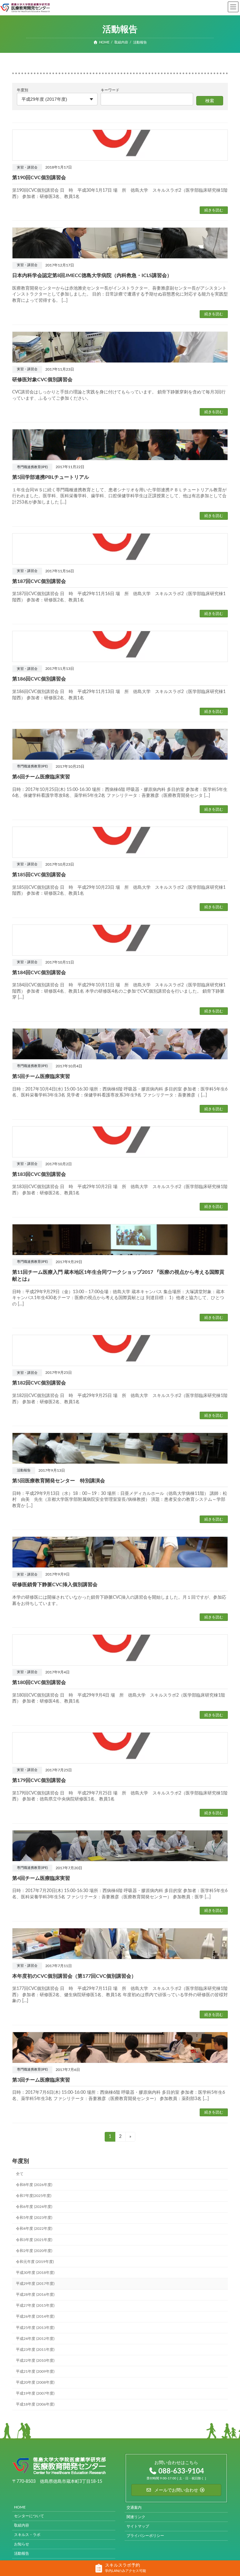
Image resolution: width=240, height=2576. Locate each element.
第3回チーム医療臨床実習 (41, 2080)
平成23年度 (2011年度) (35, 2349)
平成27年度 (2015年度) (35, 2305)
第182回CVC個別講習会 (39, 1383)
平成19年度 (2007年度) (35, 2393)
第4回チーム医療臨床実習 (41, 1878)
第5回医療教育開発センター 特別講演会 (59, 1481)
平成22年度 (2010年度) (35, 2361)
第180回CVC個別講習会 (39, 1683)
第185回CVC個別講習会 (39, 875)
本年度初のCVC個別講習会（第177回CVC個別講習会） (74, 1976)
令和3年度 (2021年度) (34, 2239)
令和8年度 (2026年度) (34, 2185)
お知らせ (22, 2544)
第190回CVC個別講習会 (39, 178)
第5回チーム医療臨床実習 (41, 1076)
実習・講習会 (27, 168)
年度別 (22, 90)
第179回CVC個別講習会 (39, 1780)
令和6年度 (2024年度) (34, 2207)
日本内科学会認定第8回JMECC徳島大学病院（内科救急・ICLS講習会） (92, 276)
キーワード (110, 90)
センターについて (29, 2516)
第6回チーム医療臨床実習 (41, 777)
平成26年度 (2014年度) (35, 2316)
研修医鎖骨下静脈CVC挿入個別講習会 (55, 1585)
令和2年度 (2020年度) (34, 2250)
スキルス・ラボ (27, 2534)
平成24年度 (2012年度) (35, 2338)
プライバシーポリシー (145, 2535)
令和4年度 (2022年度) (34, 2229)
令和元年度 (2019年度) (35, 2261)
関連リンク (136, 2517)
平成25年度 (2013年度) (35, 2327)
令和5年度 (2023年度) (34, 2218)
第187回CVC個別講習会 (39, 581)
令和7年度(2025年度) (34, 2196)
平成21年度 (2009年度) (35, 2371)
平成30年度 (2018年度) (35, 2273)
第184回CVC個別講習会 (39, 973)
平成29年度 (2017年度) (35, 2284)
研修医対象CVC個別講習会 (42, 380)
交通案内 (134, 2507)
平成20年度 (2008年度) (35, 2382)
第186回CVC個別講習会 (39, 679)
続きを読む (214, 210)
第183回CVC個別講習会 (39, 1174)
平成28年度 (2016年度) (35, 2295)
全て (20, 2174)
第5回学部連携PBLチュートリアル (51, 477)
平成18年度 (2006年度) (35, 2404)
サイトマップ (138, 2526)
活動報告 (24, 1470)
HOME (20, 2507)
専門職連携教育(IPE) (32, 467)
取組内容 (22, 2525)
